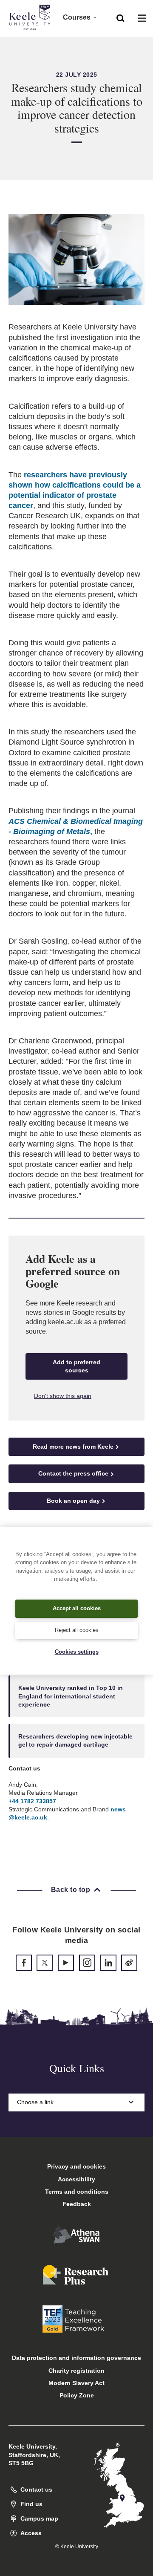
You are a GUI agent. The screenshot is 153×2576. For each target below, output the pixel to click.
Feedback (77, 2204)
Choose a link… (38, 2102)
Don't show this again (63, 1396)
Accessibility (76, 2179)
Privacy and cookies (76, 2166)
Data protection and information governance (76, 2358)
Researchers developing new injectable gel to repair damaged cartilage (75, 1740)
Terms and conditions (77, 2192)
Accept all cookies (77, 1608)
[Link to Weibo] (129, 1963)
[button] (120, 17)
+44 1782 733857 (32, 1801)
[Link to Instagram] (87, 1963)
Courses (77, 17)
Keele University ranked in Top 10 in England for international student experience (71, 1696)
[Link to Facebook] (24, 1963)
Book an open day (73, 1501)
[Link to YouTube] (66, 1963)
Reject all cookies (77, 1630)
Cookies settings (77, 1652)
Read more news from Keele (73, 1447)
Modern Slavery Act (76, 2383)
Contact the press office (73, 1473)
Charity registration (76, 2371)
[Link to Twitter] (45, 1963)
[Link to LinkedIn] (108, 1963)
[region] (76, 1601)
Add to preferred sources (76, 1366)
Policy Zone (77, 2395)
